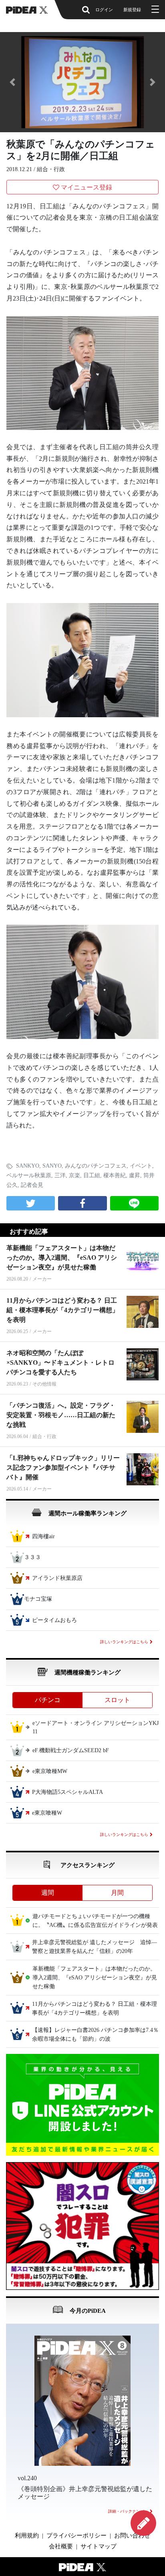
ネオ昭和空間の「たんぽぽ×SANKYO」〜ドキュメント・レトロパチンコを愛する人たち (60, 1363)
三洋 (60, 1175)
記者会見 (32, 1185)
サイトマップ (99, 2546)
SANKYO (28, 1166)
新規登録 (132, 10)
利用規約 (27, 2536)
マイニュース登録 (87, 187)
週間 (48, 1893)
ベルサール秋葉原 (29, 1175)
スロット (117, 1700)
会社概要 (61, 2546)
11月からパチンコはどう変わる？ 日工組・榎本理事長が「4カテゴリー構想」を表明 (62, 1310)
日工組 (92, 1175)
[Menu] (154, 10)
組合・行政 (51, 169)
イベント (141, 1166)
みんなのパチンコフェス (96, 1166)
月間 (117, 1893)
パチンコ (48, 1700)
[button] (12, 82)
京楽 (74, 1175)
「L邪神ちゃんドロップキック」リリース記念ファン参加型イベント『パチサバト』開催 (63, 1468)
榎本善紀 (115, 1175)
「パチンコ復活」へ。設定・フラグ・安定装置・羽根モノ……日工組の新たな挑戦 (61, 1415)
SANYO (52, 1166)
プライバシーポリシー (76, 2536)
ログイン (104, 10)
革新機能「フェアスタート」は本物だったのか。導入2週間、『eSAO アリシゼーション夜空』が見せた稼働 (62, 1258)
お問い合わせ (132, 2536)
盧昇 (135, 1175)
